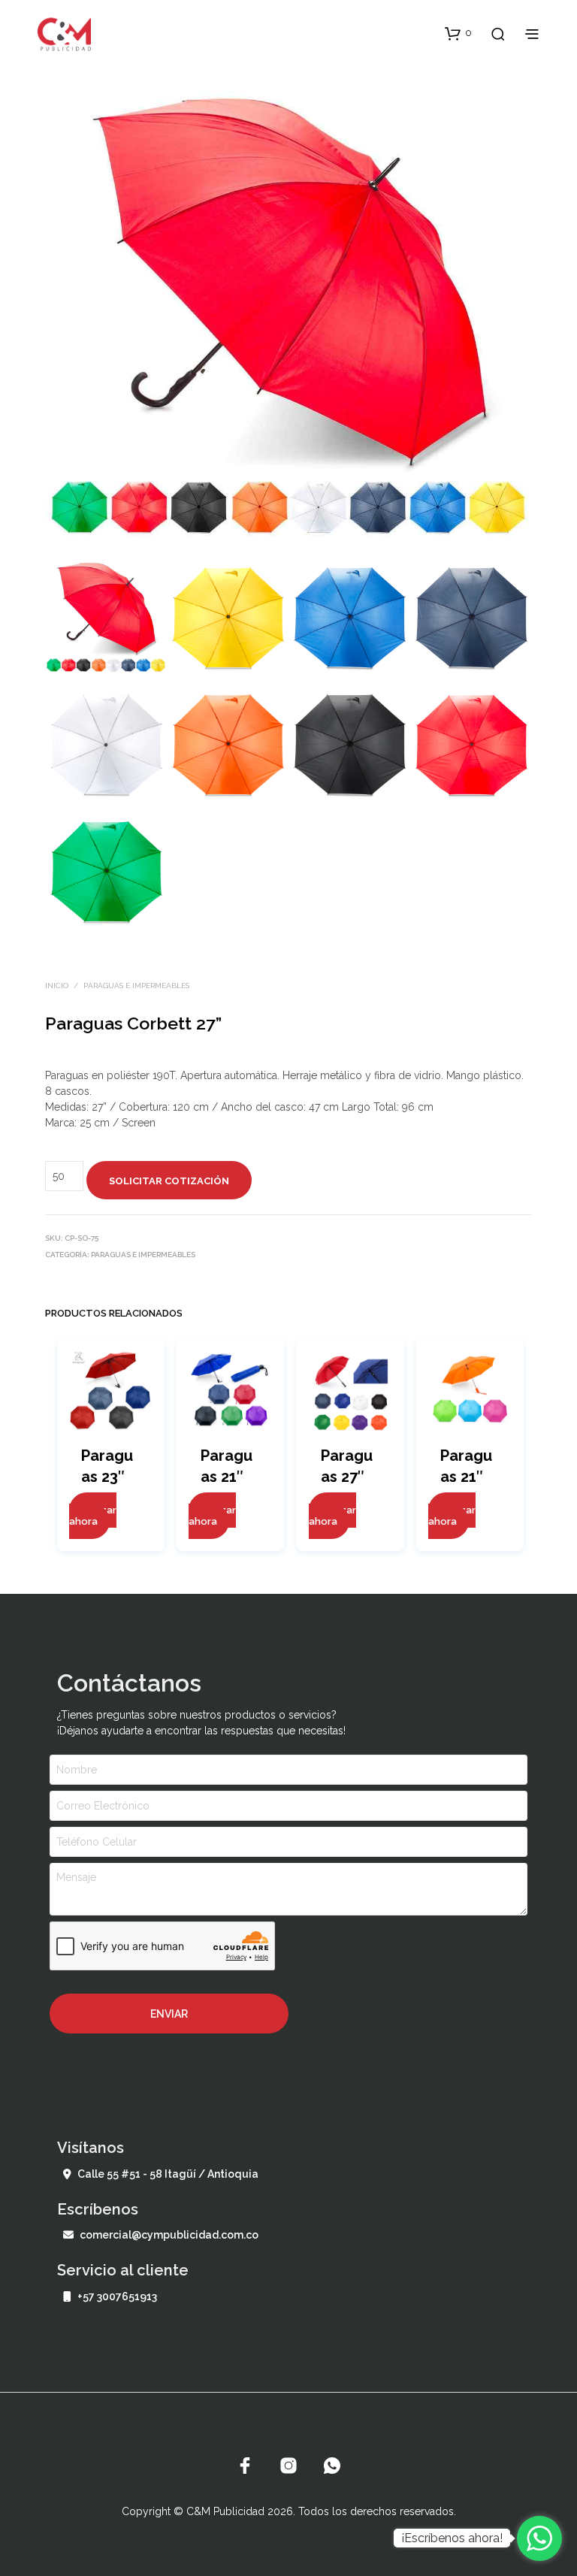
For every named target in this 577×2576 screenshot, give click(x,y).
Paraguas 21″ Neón (466, 1477)
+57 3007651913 (117, 2296)
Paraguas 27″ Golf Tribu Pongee (349, 1478)
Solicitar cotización (169, 1181)
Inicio (57, 986)
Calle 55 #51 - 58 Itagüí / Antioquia (168, 2174)
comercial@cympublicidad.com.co (169, 2235)
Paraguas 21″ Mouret (227, 1477)
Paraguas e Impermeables (136, 986)
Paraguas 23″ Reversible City (109, 1478)
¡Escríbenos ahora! (452, 2538)
